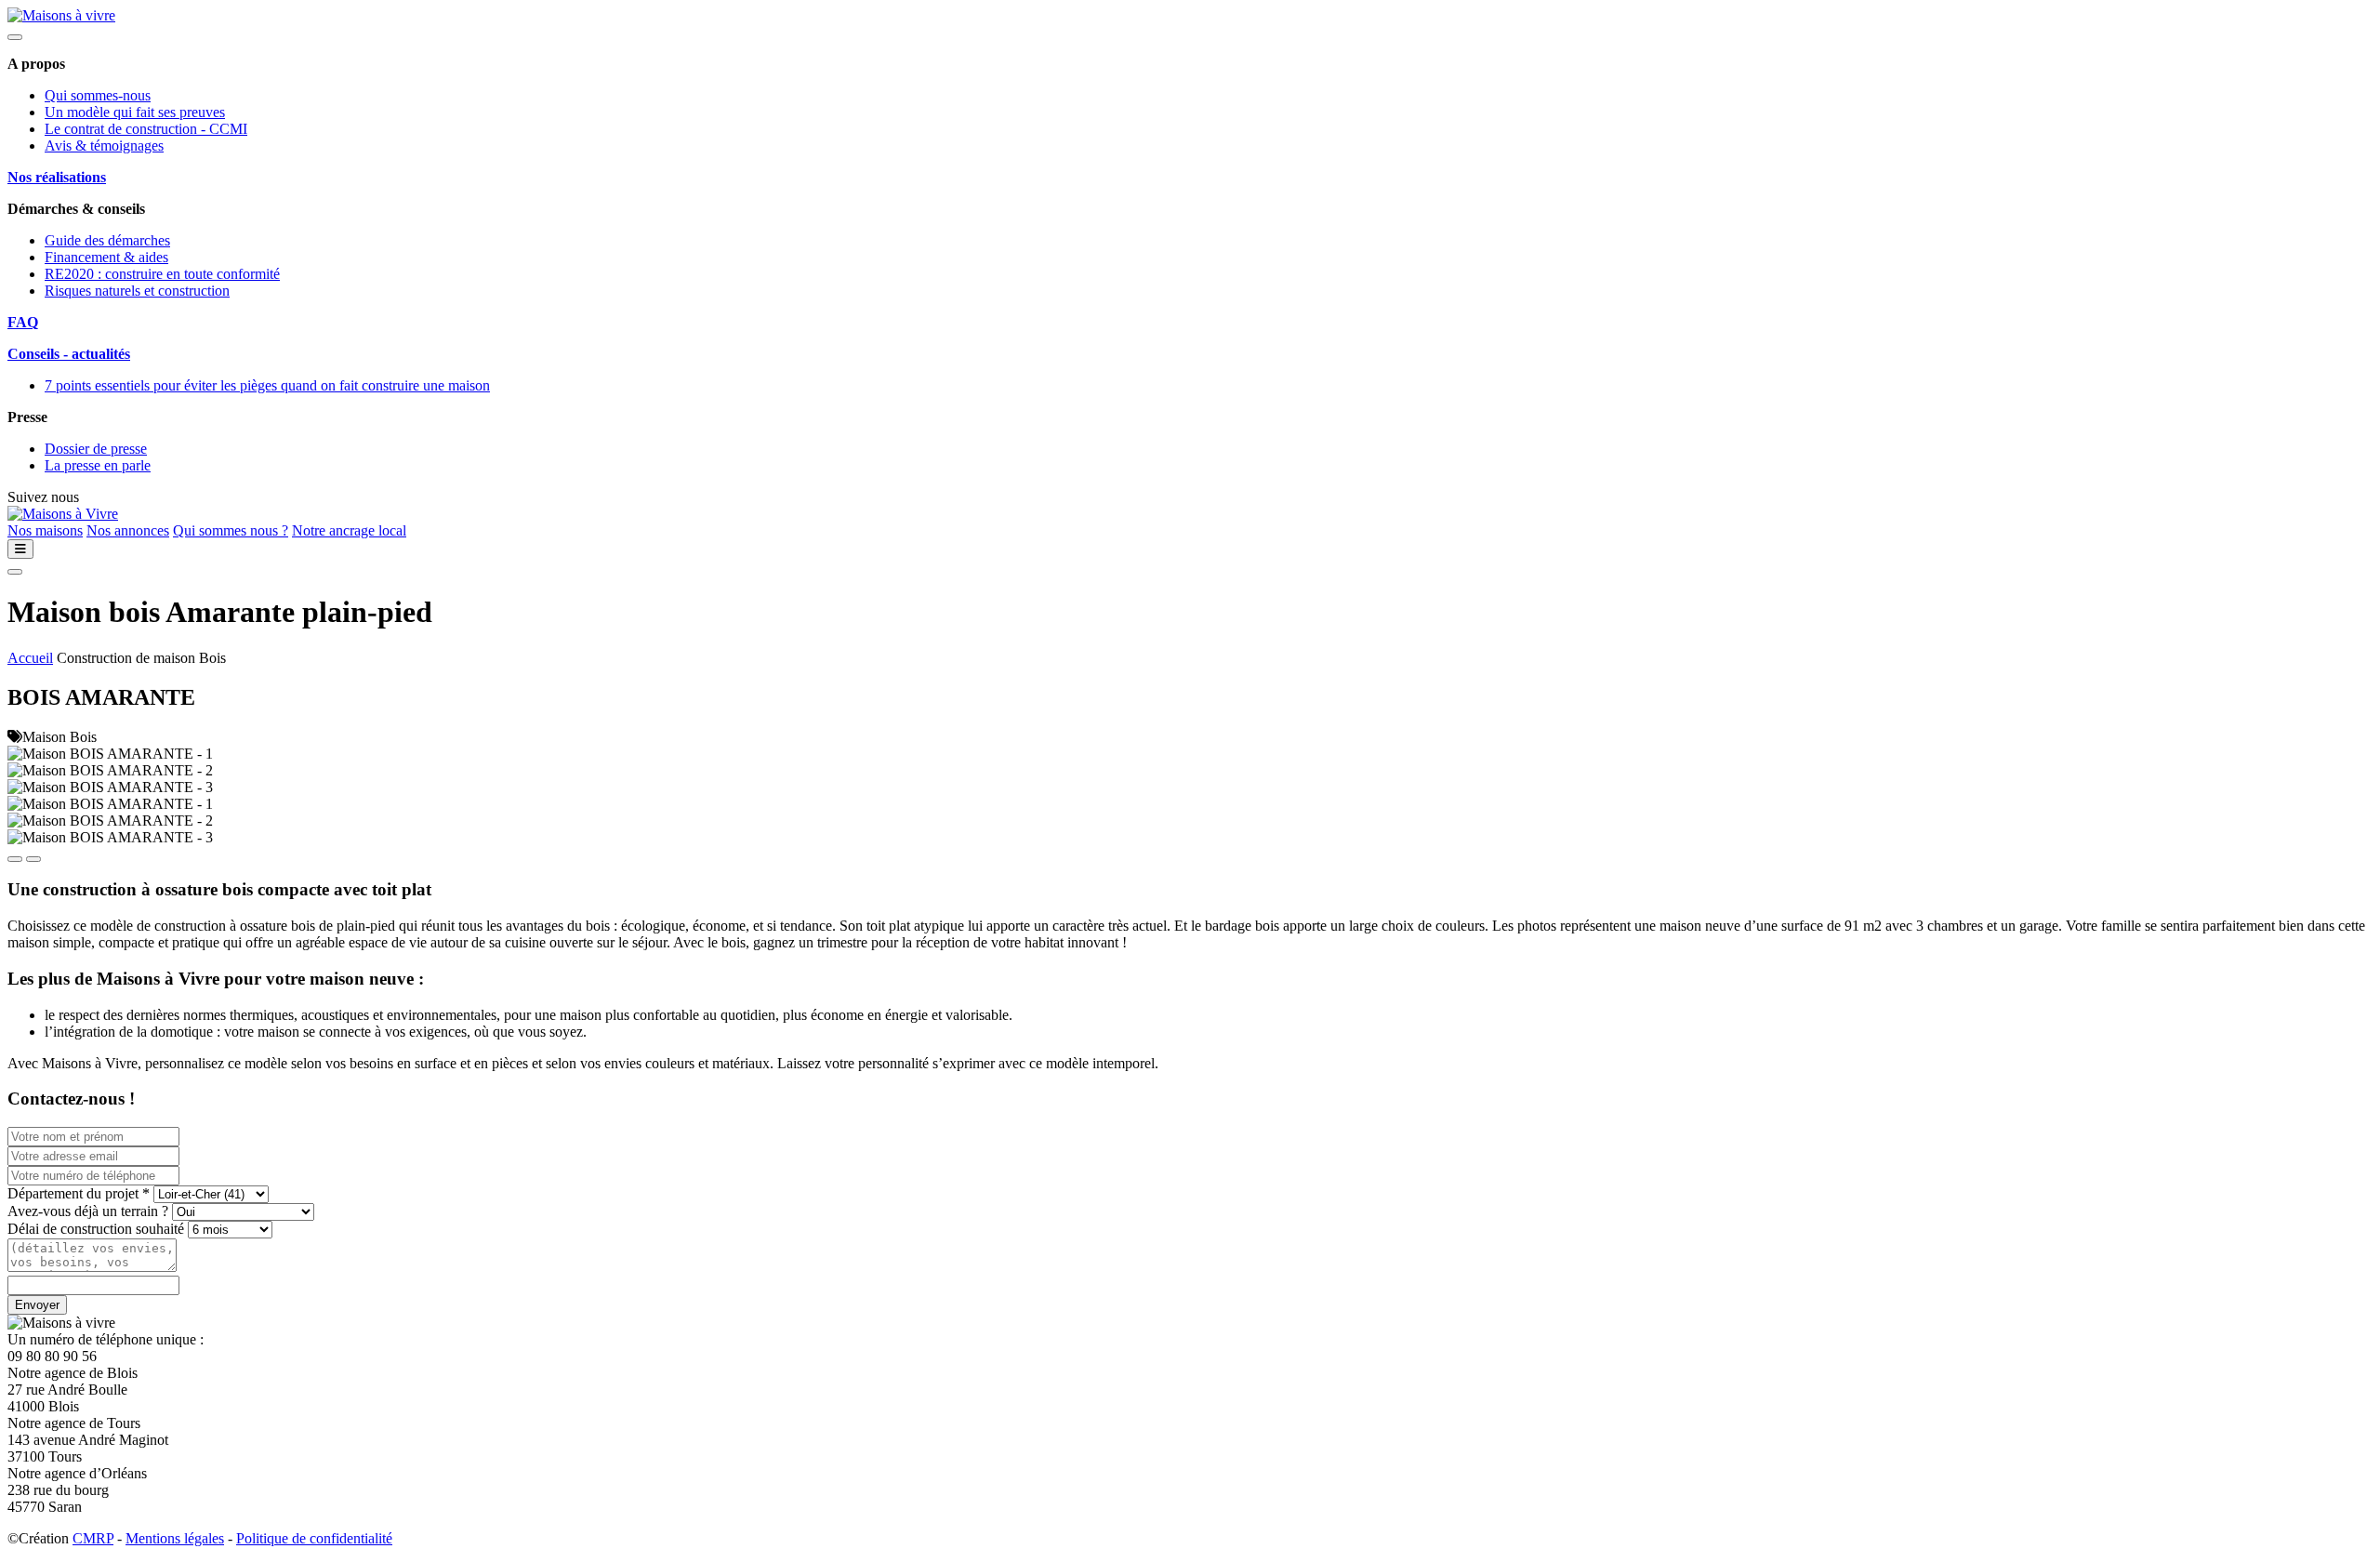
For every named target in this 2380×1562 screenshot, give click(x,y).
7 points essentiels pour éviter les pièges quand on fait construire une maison (267, 385)
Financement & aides (106, 257)
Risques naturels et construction (137, 291)
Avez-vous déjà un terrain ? (88, 1211)
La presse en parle (98, 465)
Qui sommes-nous (98, 95)
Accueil (30, 658)
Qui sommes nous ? (231, 530)
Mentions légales (175, 1538)
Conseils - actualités (69, 354)
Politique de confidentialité (314, 1538)
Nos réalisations (57, 177)
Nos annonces (128, 530)
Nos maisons (45, 530)
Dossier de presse (96, 449)
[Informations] (20, 549)
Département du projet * (79, 1193)
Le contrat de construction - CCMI (146, 129)
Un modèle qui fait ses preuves (135, 112)
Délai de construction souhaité (96, 1229)
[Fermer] (15, 37)
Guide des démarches (107, 240)
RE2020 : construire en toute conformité (162, 274)
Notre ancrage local (349, 530)
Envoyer (37, 1305)
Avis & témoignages (104, 146)
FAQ (23, 322)
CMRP (93, 1538)
